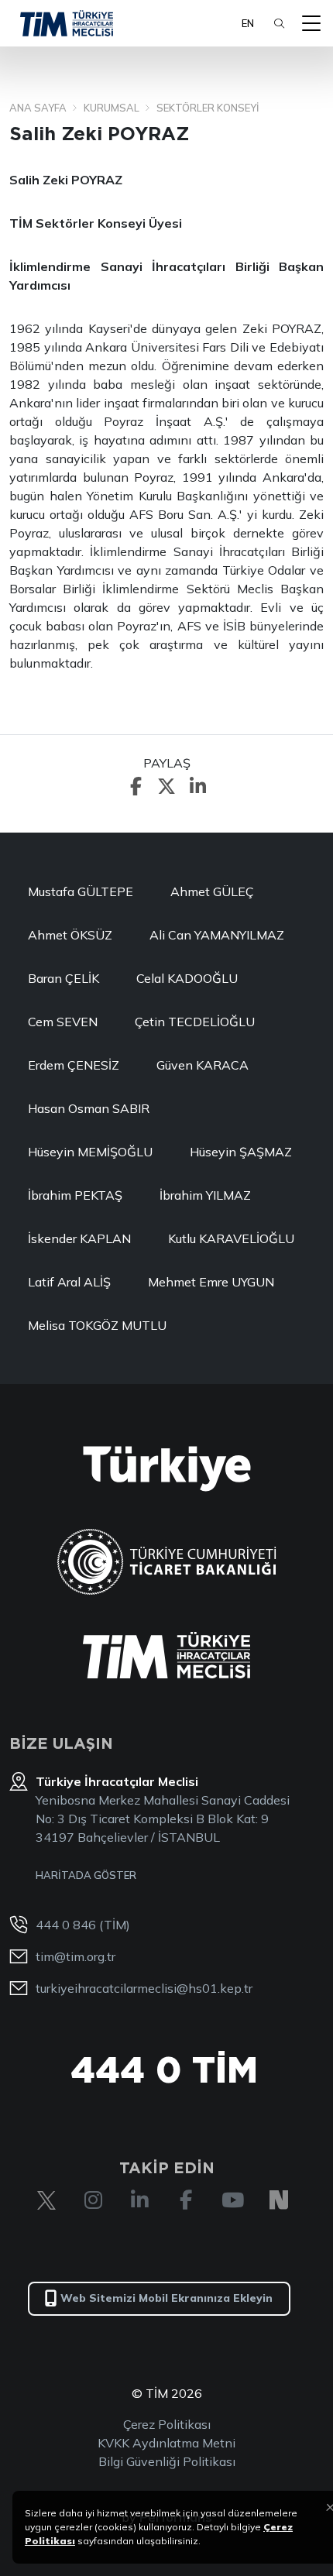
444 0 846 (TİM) (83, 1925)
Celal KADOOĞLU (187, 978)
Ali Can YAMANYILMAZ (217, 935)
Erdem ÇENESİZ (74, 1065)
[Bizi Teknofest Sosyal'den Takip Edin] (279, 2200)
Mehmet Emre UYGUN (211, 1282)
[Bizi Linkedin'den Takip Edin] (139, 2200)
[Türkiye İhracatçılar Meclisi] (166, 1655)
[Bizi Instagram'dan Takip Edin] (93, 2200)
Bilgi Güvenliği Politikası (167, 2461)
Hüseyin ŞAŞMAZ (241, 1152)
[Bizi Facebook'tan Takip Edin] (186, 2200)
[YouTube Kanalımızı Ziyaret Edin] (232, 2200)
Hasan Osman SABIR (89, 1108)
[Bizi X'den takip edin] (46, 2200)
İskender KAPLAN (79, 1238)
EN (248, 23)
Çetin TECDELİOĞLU (195, 1022)
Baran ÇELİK (64, 978)
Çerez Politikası (167, 2424)
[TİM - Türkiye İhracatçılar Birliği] (67, 23)
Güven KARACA (203, 1065)
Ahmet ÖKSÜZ (70, 935)
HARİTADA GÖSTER (86, 1875)
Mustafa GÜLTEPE (81, 891)
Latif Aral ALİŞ (69, 1282)
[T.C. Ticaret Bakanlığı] (167, 1562)
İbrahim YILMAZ (205, 1195)
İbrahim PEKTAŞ (75, 1195)
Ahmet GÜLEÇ (212, 891)
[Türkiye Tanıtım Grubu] (167, 1469)
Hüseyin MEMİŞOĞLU (90, 1152)
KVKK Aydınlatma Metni (166, 2443)
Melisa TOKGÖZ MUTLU (97, 1325)
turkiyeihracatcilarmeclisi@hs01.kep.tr (144, 1988)
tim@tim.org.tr (76, 1956)
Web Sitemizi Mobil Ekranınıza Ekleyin (166, 2298)
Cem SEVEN (63, 1022)
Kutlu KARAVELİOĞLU (231, 1238)
